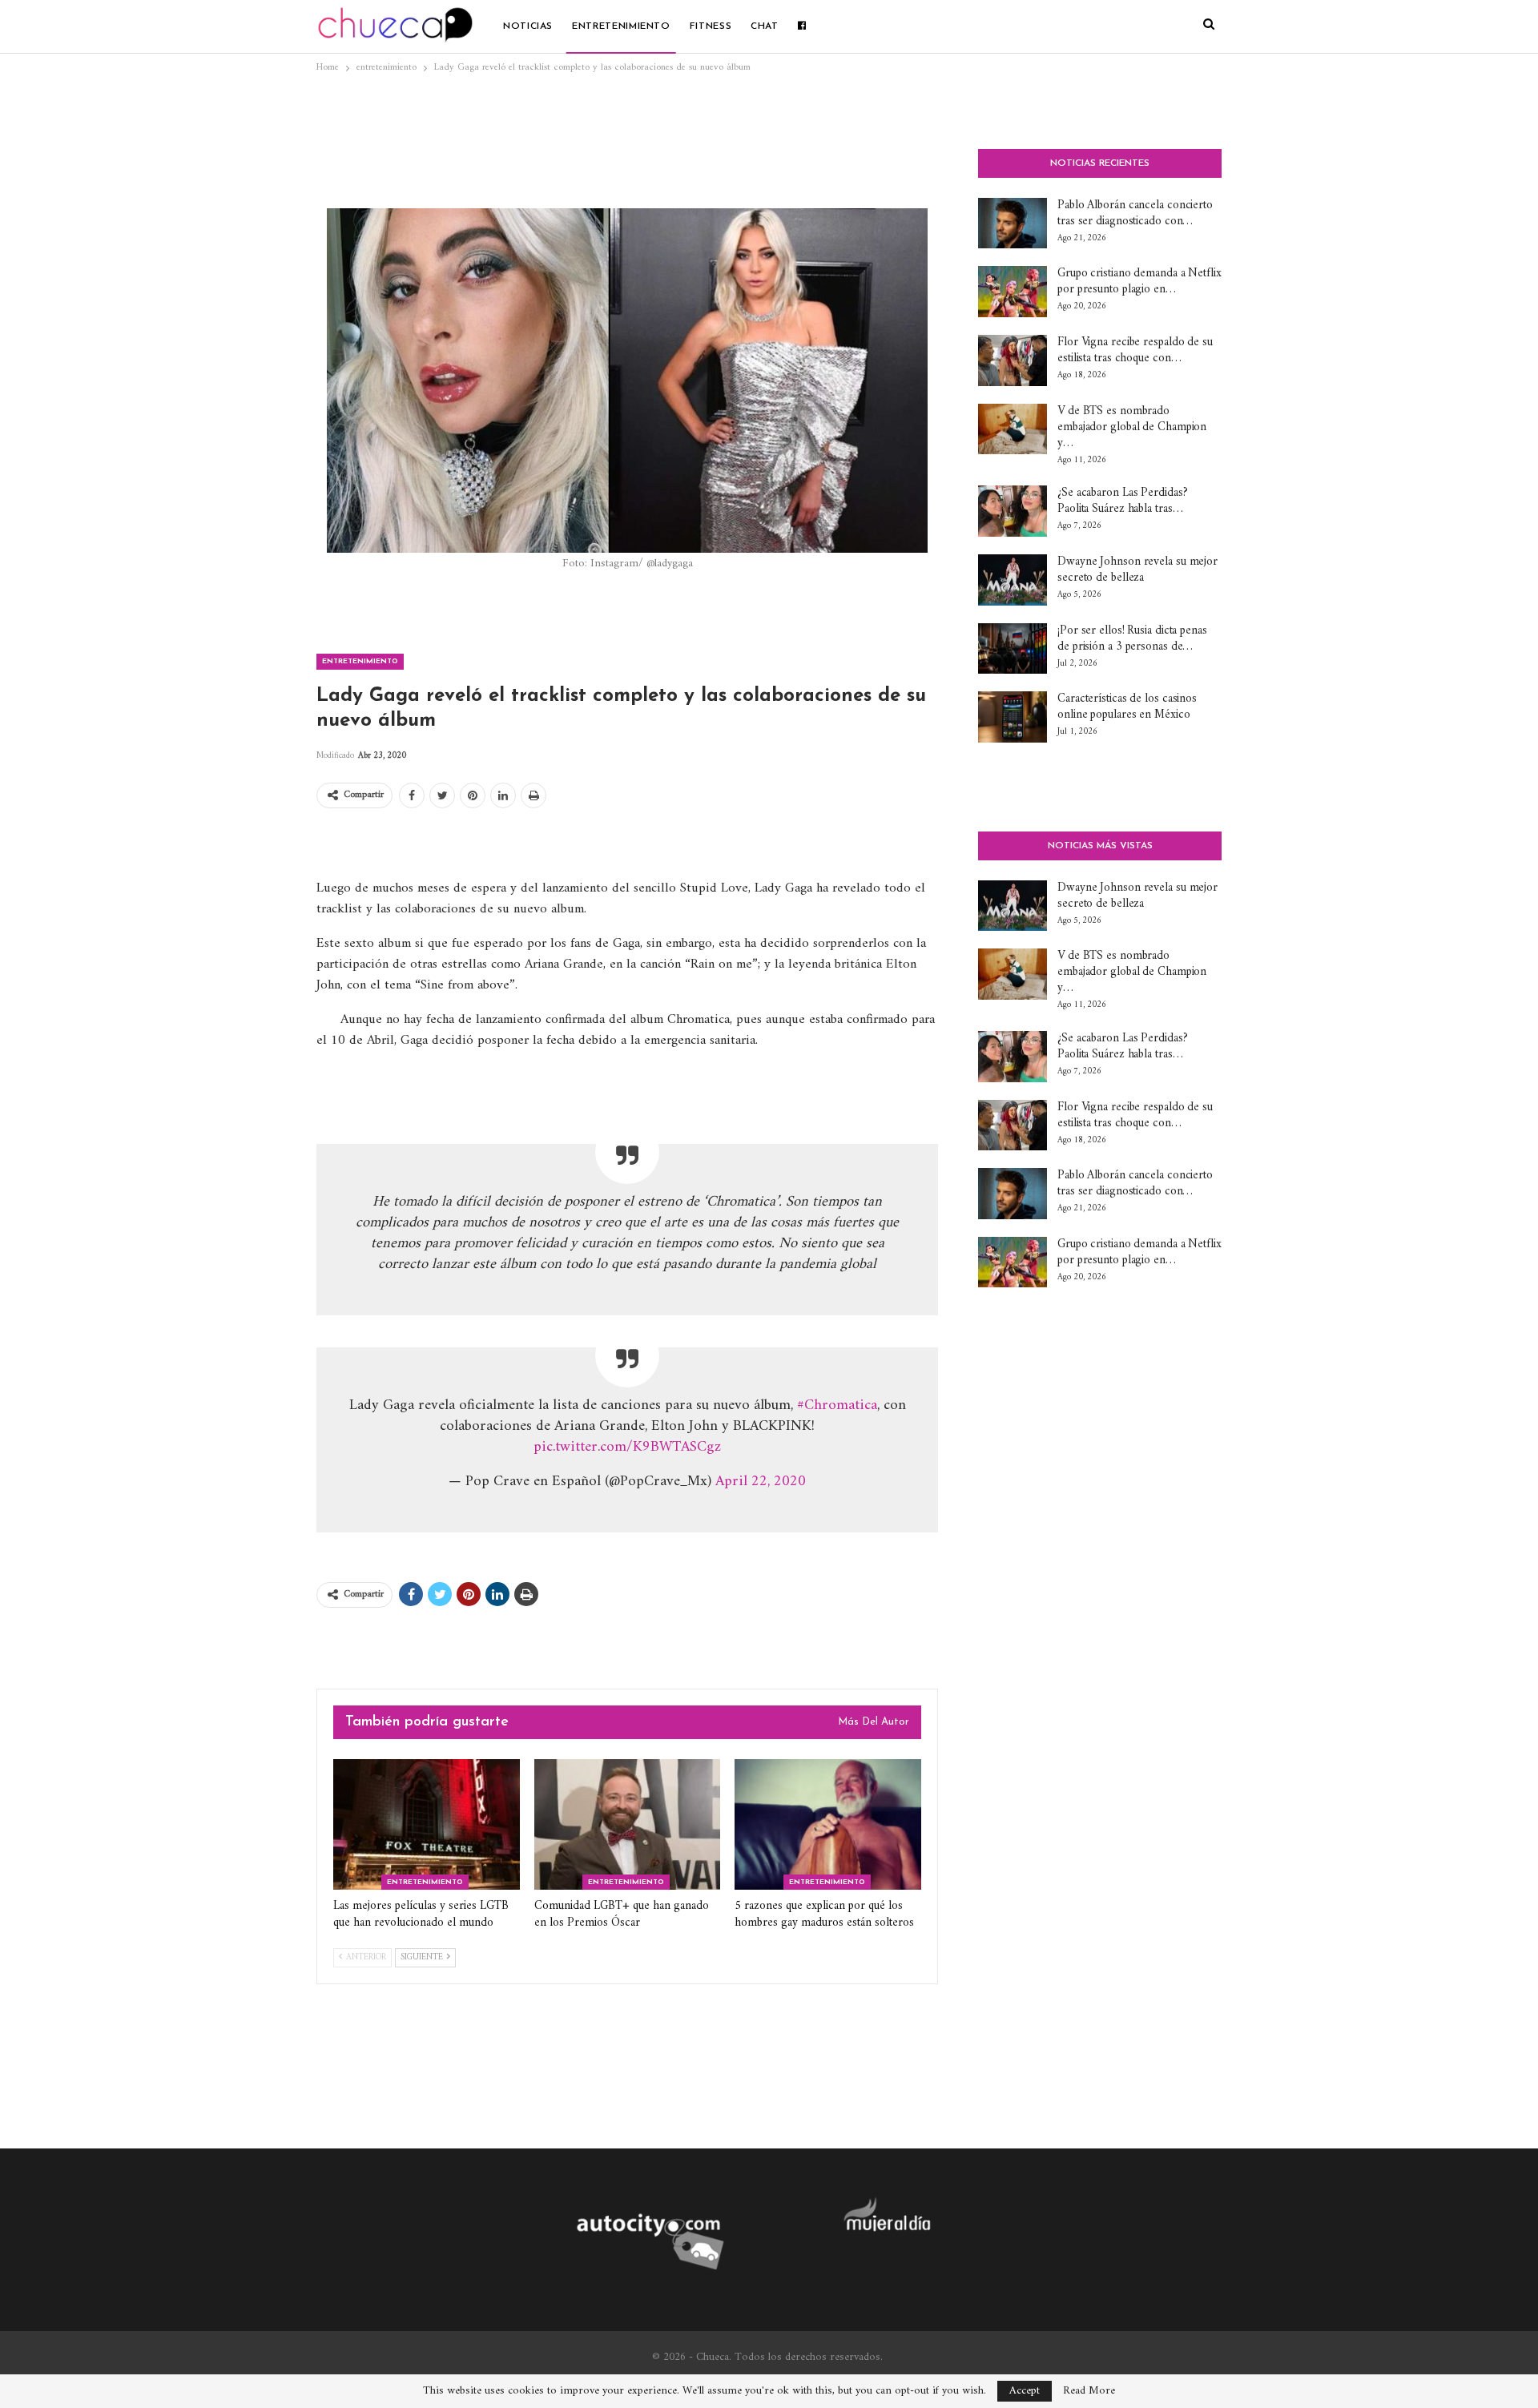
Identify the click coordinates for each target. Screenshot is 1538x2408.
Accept (1025, 2391)
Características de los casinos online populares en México (1127, 707)
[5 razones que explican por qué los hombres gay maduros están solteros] (828, 1824)
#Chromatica (837, 1405)
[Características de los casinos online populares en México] (1013, 717)
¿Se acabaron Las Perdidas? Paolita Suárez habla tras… (1122, 501)
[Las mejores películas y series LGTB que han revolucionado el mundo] (427, 1824)
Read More (1089, 2391)
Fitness (711, 26)
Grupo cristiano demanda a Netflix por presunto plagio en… (1139, 282)
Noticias (528, 26)
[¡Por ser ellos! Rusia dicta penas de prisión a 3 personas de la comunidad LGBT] (1013, 649)
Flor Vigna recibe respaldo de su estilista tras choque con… (1135, 350)
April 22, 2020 (761, 1482)
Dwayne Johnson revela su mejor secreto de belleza (1137, 570)
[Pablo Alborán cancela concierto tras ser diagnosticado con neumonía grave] (1013, 223)
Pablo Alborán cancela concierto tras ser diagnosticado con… (1135, 213)
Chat (765, 26)
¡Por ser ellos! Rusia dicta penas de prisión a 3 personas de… (1132, 639)
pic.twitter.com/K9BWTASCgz (627, 1447)
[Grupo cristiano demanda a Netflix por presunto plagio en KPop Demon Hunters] (1013, 292)
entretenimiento (621, 26)
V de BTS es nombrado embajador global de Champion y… (1132, 427)
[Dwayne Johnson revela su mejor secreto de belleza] (1013, 580)
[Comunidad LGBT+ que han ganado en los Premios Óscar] (628, 1824)
